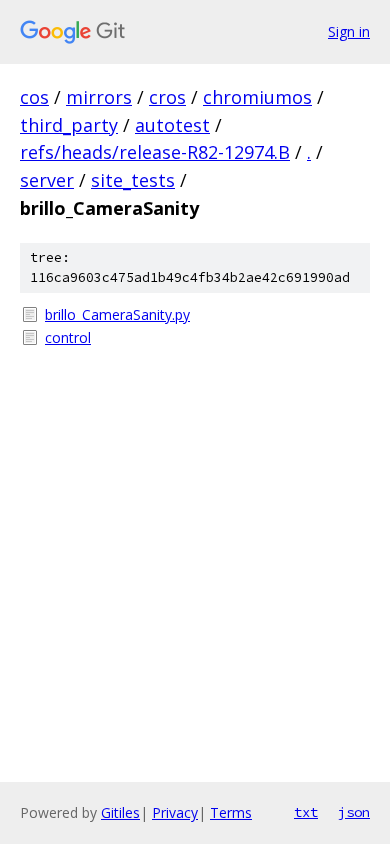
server (47, 180)
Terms (231, 812)
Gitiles (120, 812)
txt (306, 812)
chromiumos (257, 97)
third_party (69, 125)
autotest (172, 125)
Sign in (349, 31)
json (354, 812)
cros (167, 97)
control (68, 337)
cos (34, 97)
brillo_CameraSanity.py (117, 314)
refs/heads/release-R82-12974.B (155, 152)
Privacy (175, 812)
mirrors (99, 97)
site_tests (133, 180)
